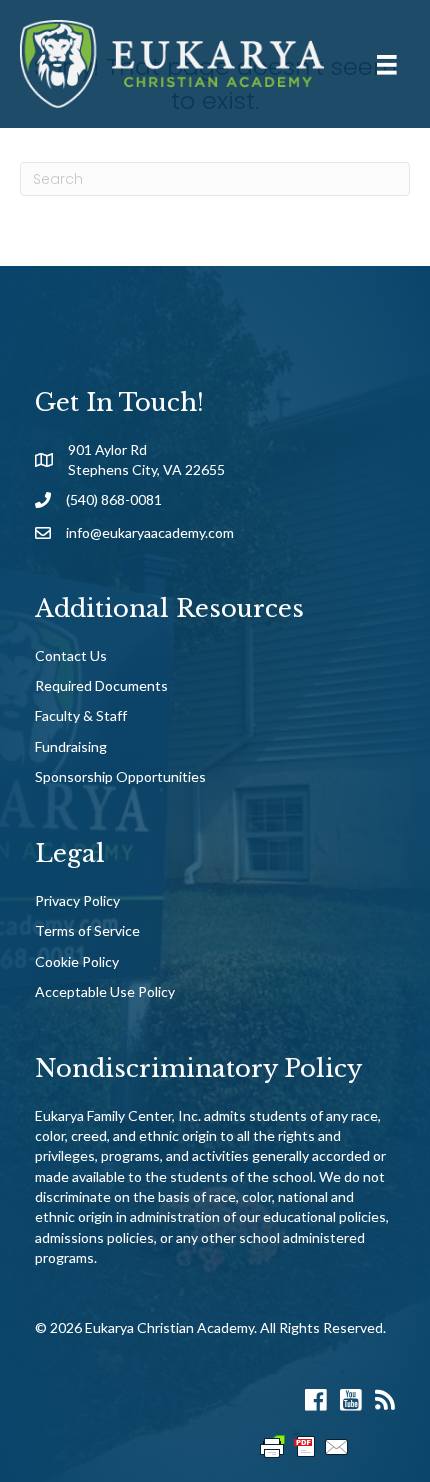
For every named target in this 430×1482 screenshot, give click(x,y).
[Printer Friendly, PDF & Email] (305, 1445)
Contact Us (71, 655)
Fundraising (71, 746)
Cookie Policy (77, 961)
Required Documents (101, 685)
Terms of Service (87, 930)
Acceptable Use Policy (105, 991)
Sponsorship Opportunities (120, 776)
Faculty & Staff (81, 715)
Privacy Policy (77, 900)
